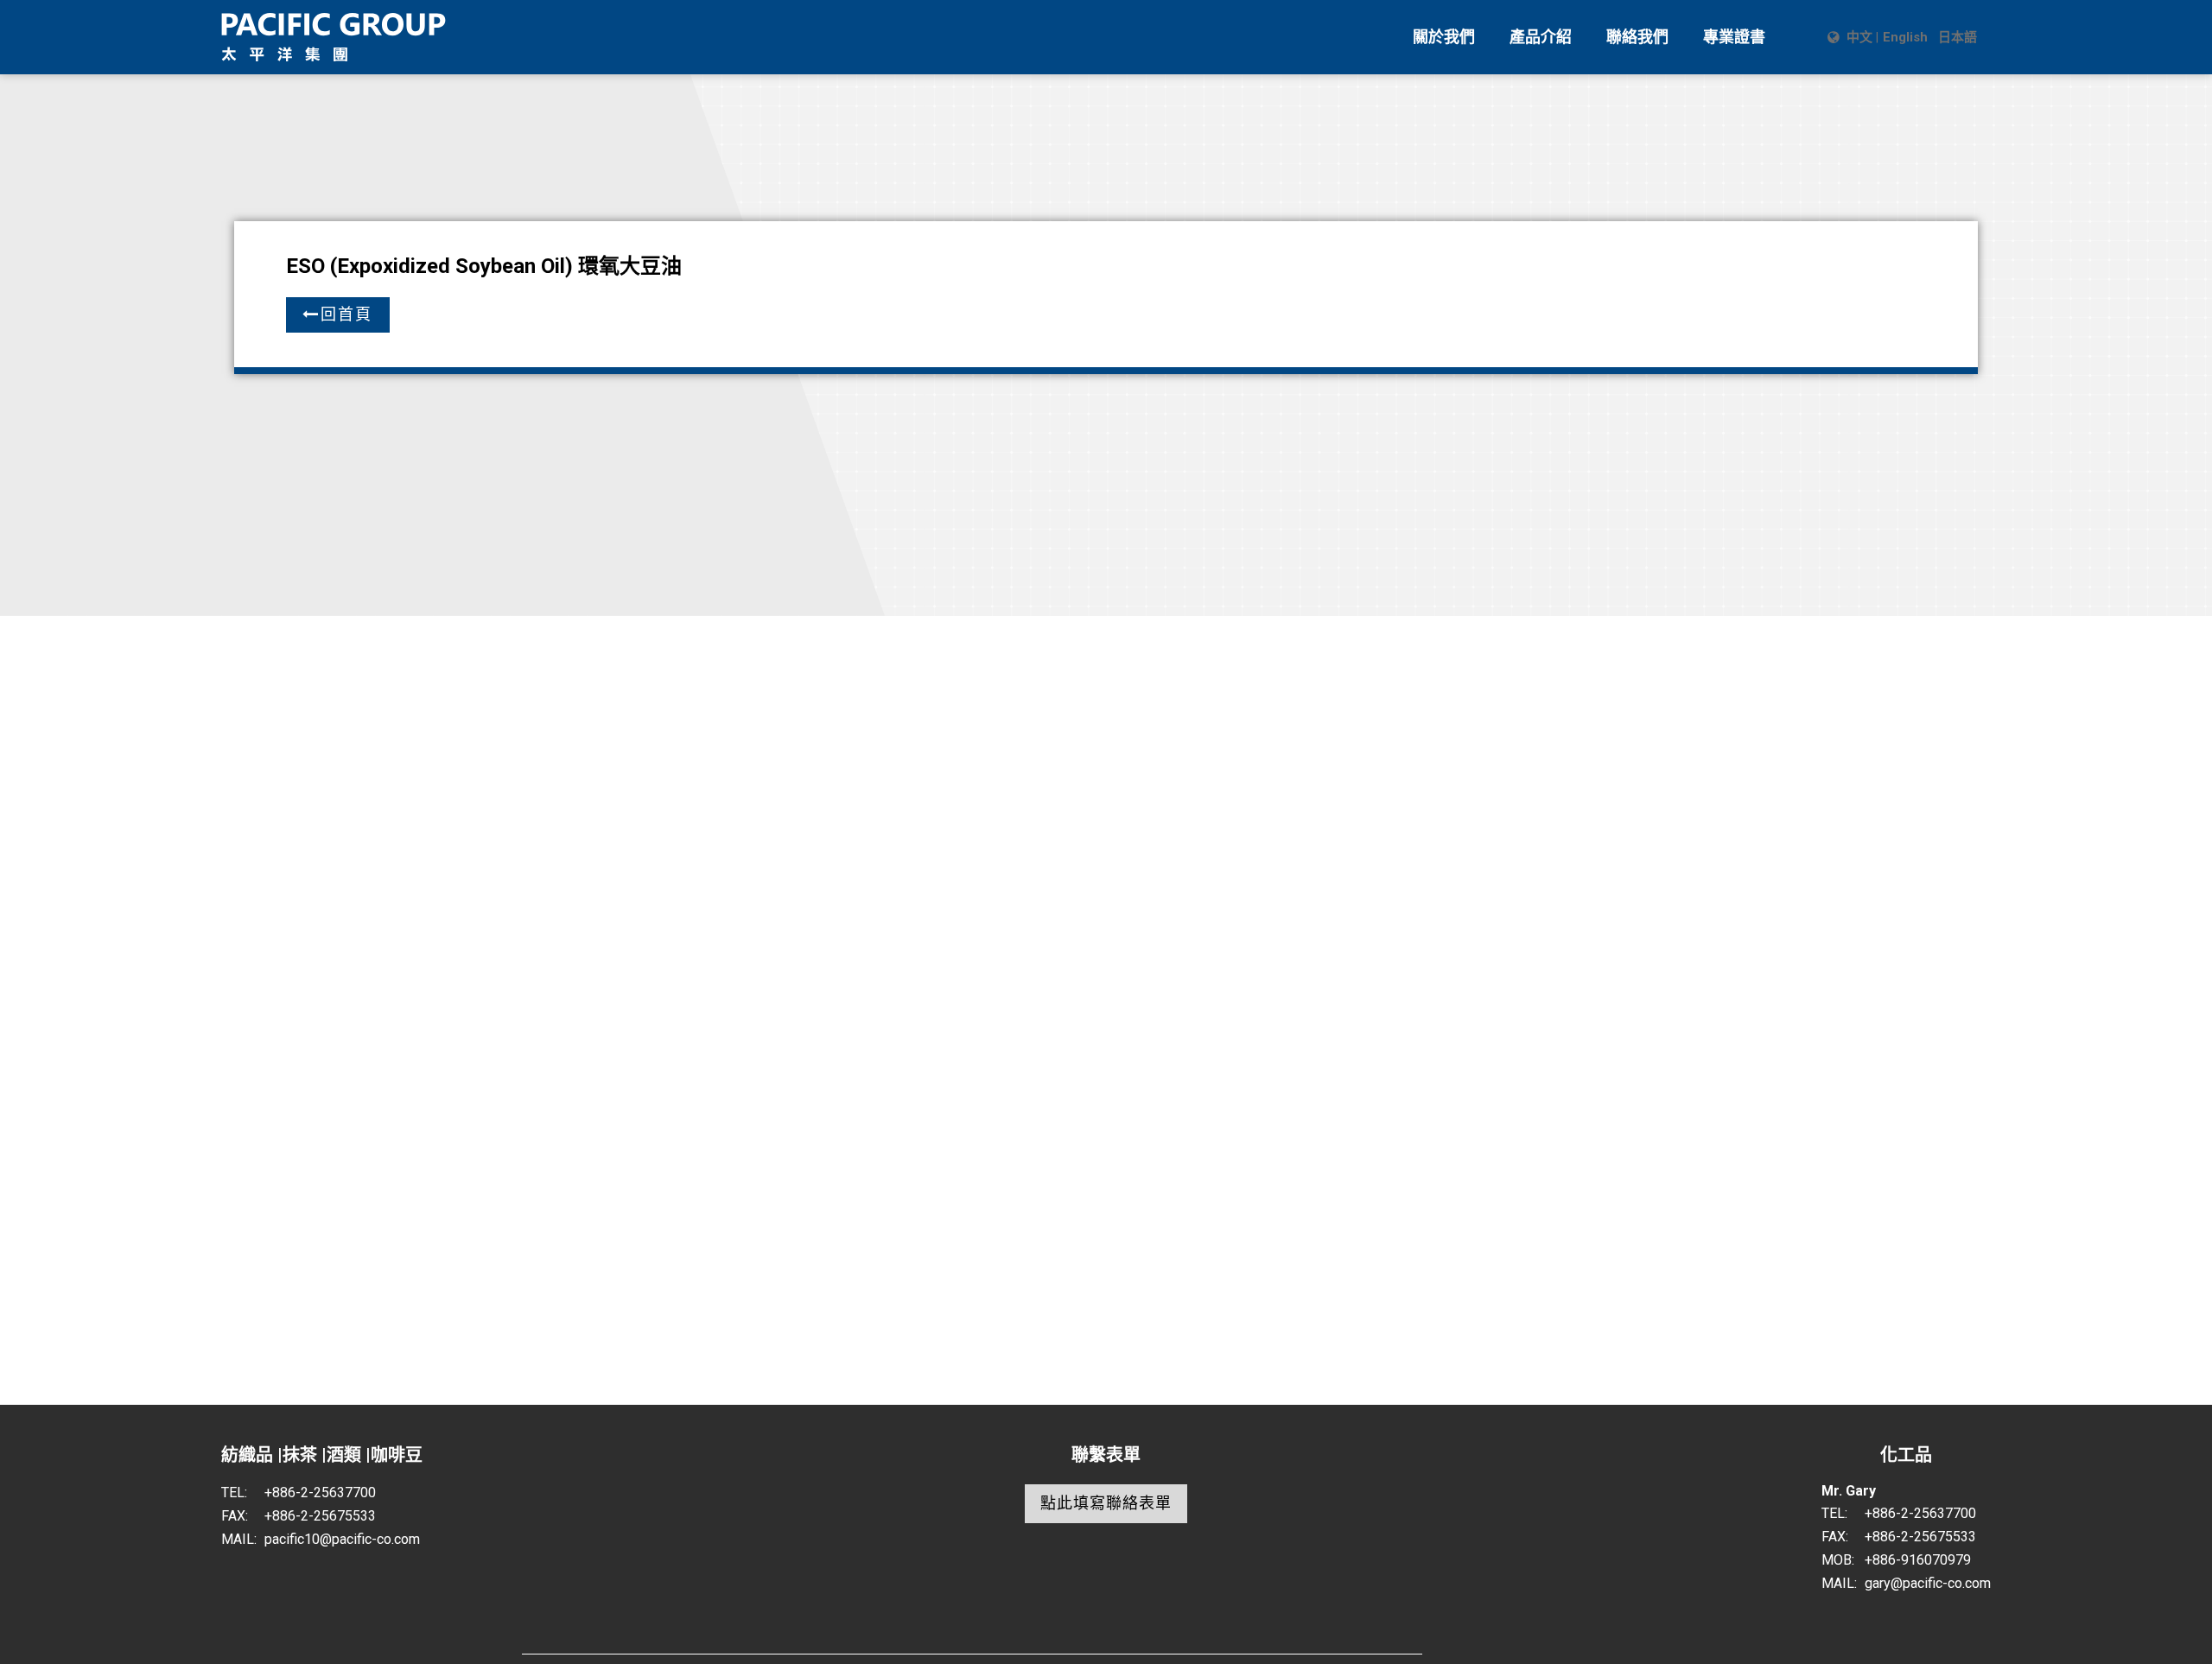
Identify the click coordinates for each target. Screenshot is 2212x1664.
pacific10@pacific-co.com (342, 1539)
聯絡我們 (1637, 37)
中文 (1859, 37)
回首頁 (346, 314)
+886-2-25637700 (320, 1493)
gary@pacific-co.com (1928, 1583)
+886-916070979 (1918, 1560)
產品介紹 (1541, 37)
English (1905, 37)
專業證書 (1734, 37)
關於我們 (1444, 37)
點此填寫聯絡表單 (1106, 1503)
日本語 (1958, 37)
